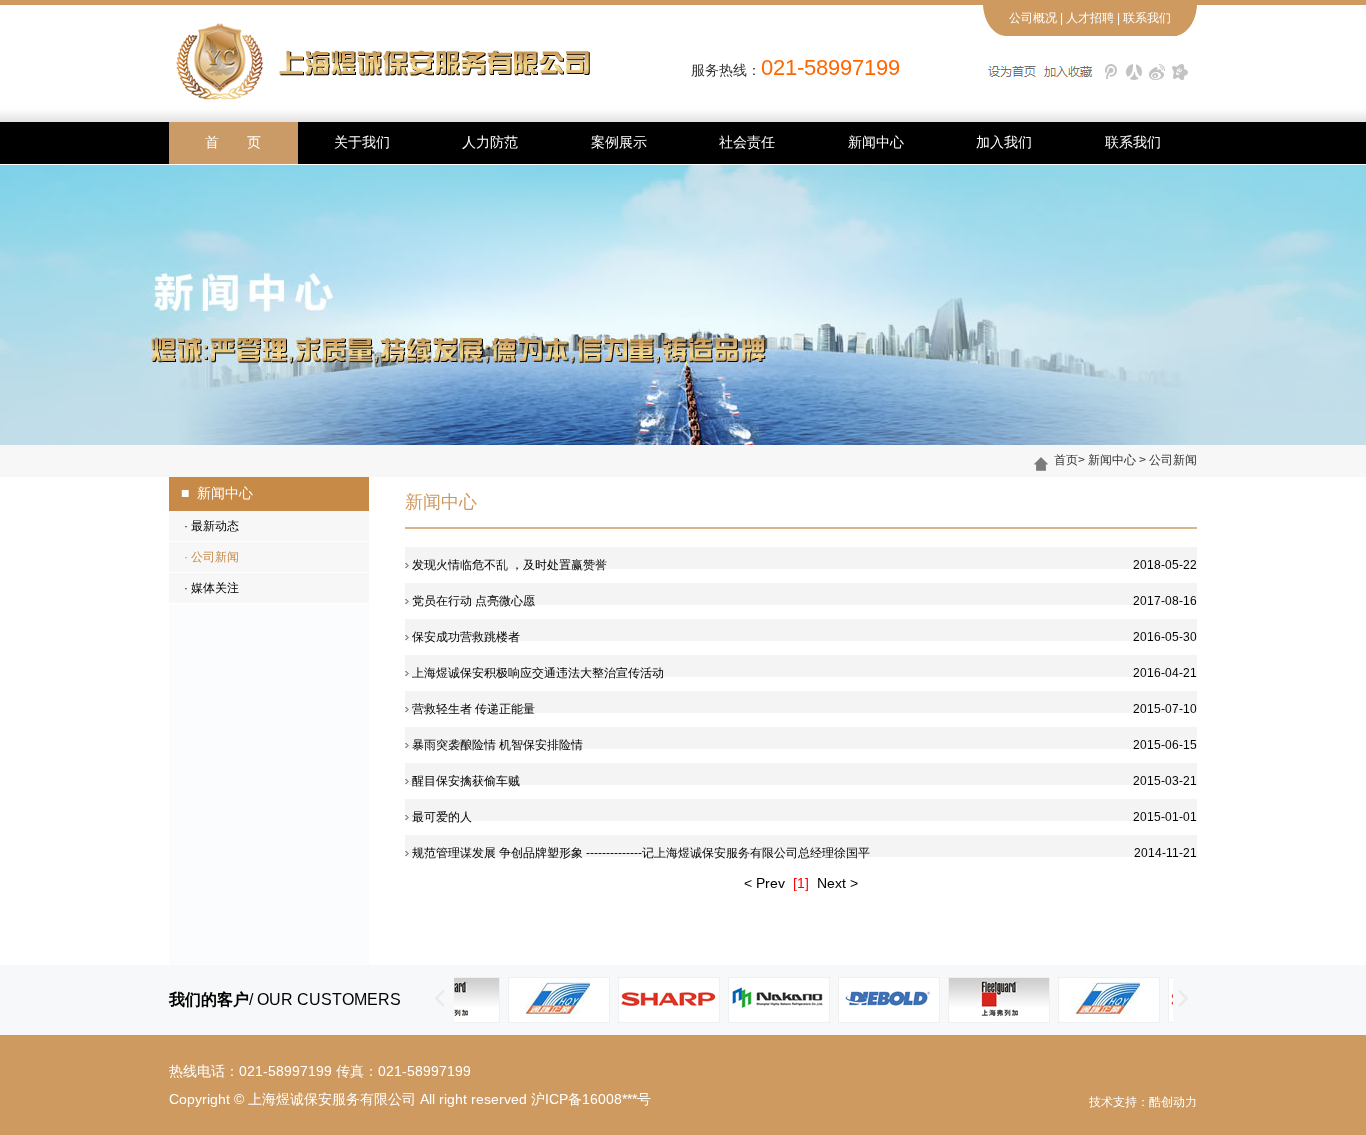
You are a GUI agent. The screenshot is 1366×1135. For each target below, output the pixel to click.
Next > (837, 883)
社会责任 (747, 142)
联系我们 (1147, 18)
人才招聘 (1090, 18)
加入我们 (1004, 142)
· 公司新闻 (204, 557)
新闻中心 (876, 142)
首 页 (233, 142)
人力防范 (490, 142)
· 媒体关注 (204, 588)
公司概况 (1033, 18)
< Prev (764, 883)
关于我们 (362, 142)
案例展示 (619, 142)
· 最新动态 (204, 526)
